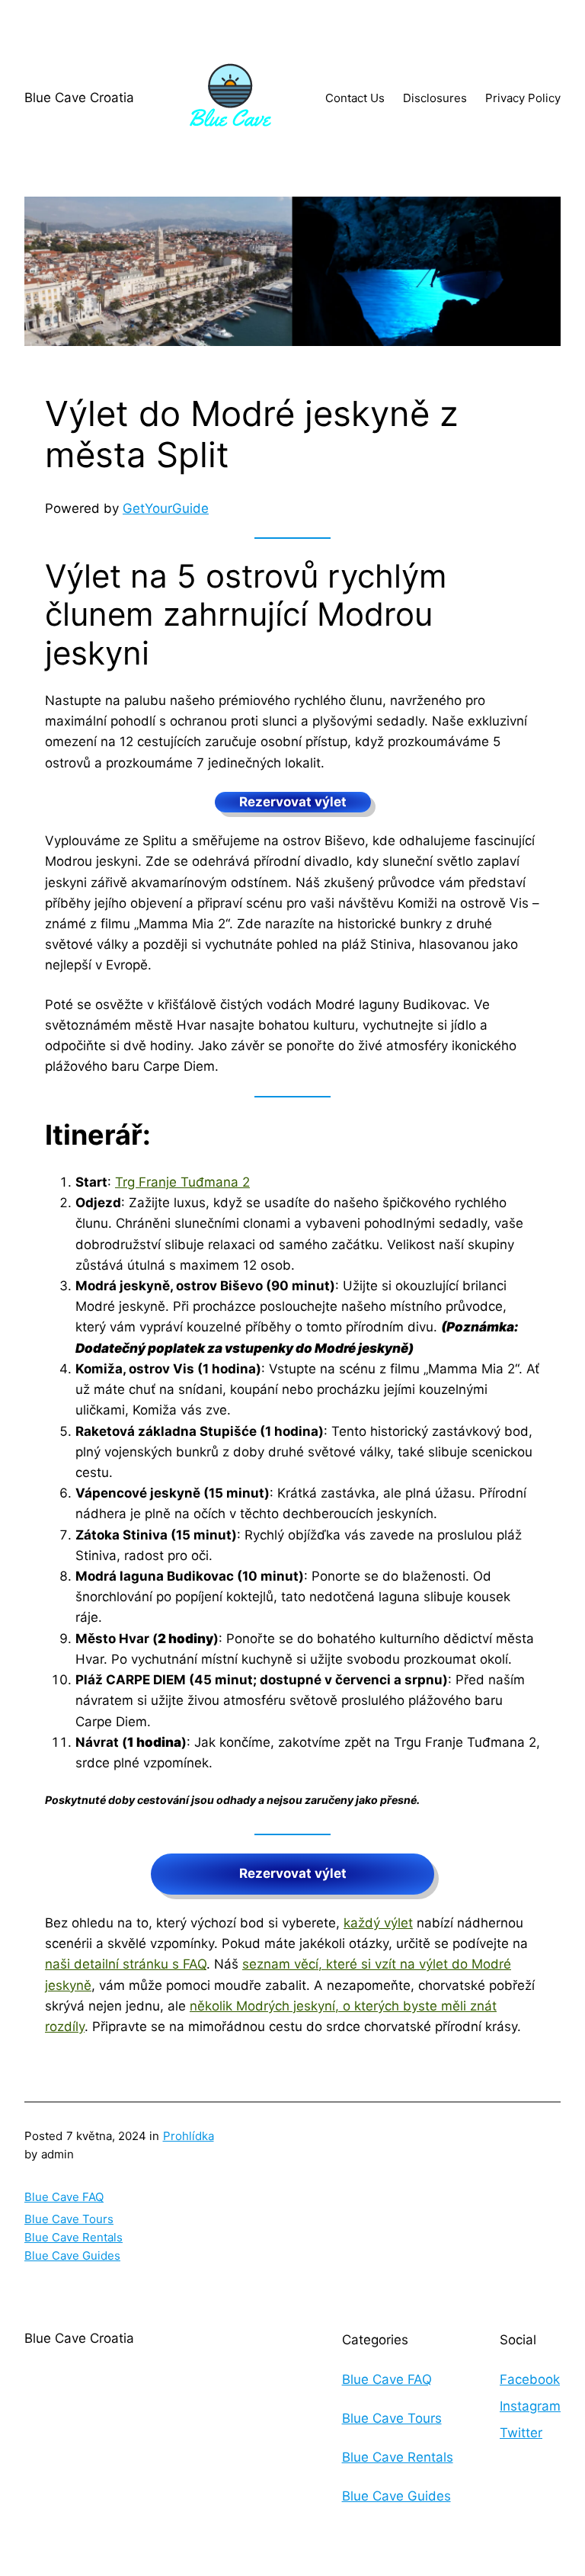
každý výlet (378, 1923)
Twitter (521, 2433)
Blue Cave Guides (72, 2256)
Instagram (530, 2406)
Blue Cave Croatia (79, 98)
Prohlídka (189, 2136)
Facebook (530, 2379)
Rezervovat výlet (293, 802)
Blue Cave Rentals (74, 2237)
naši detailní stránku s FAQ (126, 1964)
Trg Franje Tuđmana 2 (182, 1182)
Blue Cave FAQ (64, 2197)
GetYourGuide (166, 508)
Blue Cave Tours (69, 2219)
